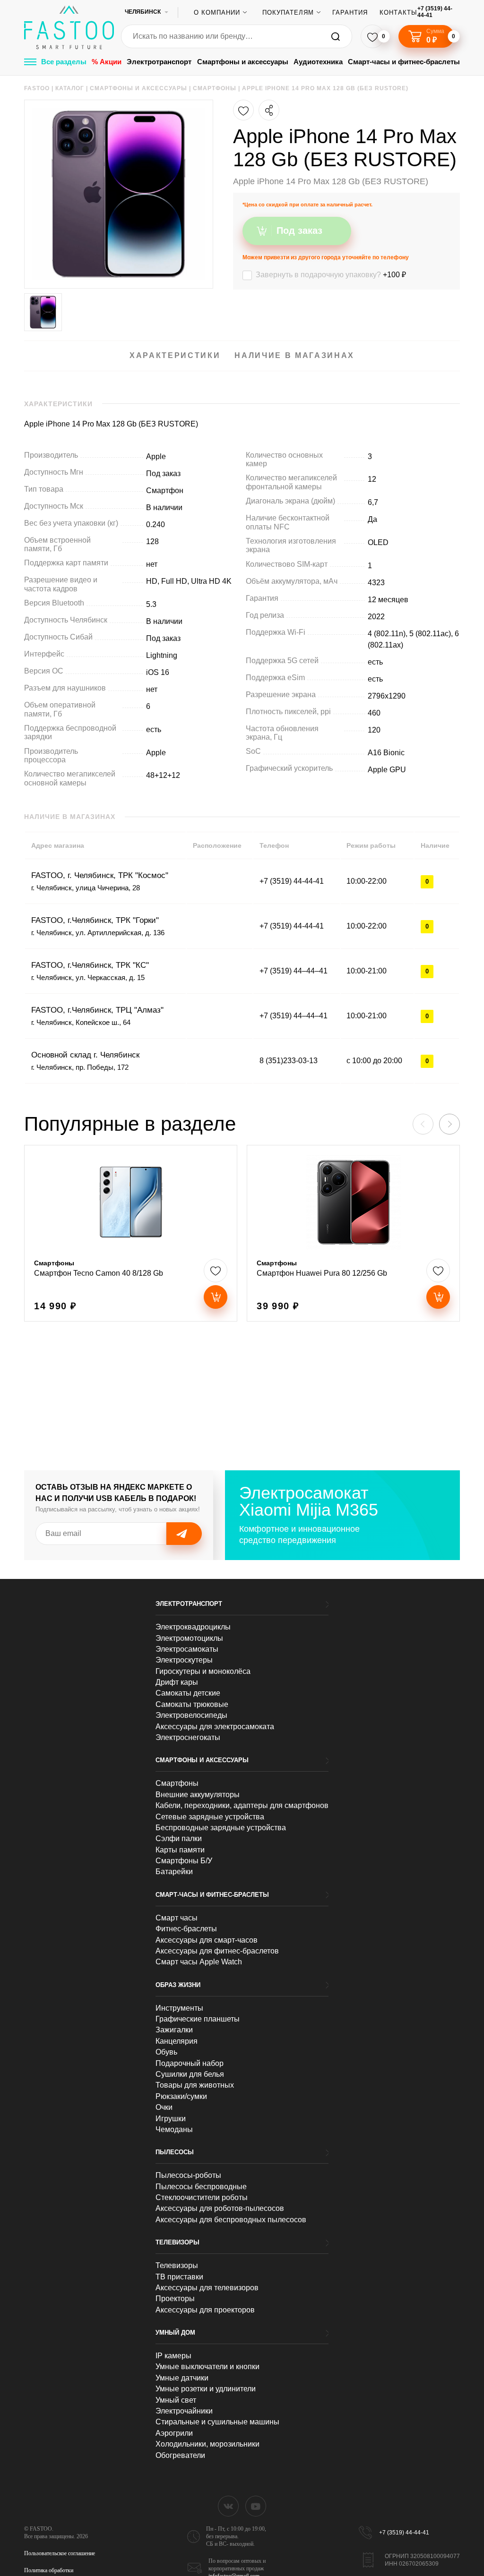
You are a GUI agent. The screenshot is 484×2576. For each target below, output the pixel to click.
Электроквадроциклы (193, 1627)
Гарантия (350, 13)
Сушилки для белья (190, 2074)
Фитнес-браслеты (186, 1929)
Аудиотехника (318, 62)
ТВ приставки (179, 2277)
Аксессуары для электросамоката (215, 1727)
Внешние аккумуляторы (198, 1795)
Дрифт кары (177, 1682)
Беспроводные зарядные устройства (221, 1828)
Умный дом (175, 2333)
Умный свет (176, 2400)
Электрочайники (184, 2411)
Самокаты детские (188, 1693)
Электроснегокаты (188, 1737)
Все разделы (64, 62)
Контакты (398, 13)
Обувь (166, 2052)
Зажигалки (174, 2030)
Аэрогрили (174, 2433)
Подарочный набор (190, 2063)
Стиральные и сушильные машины (217, 2422)
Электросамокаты (187, 1649)
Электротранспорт (159, 62)
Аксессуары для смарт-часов (207, 1940)
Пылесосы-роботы (188, 2175)
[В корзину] (216, 1297)
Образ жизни (178, 1985)
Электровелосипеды (191, 1715)
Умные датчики (182, 2378)
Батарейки (174, 1872)
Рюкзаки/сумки (181, 2096)
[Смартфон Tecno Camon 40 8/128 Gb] (131, 1233)
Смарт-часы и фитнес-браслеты (404, 62)
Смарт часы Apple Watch (199, 1962)
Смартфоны (177, 1783)
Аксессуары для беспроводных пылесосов (231, 2220)
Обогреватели (180, 2455)
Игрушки (171, 2119)
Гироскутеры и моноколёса (203, 1671)
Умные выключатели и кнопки (207, 2367)
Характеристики (175, 355)
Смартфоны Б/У (184, 1861)
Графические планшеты (198, 2019)
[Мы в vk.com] (228, 2506)
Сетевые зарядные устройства (210, 1817)
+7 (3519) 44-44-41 (435, 12)
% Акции (107, 62)
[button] (449, 1124)
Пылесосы (175, 2152)
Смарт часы (177, 1918)
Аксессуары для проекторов (205, 2310)
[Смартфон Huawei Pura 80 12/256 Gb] (353, 1233)
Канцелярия (177, 2041)
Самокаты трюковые (192, 1704)
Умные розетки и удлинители (206, 2389)
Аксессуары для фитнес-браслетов (217, 1951)
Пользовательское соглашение (60, 2553)
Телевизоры (177, 2242)
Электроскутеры (184, 1660)
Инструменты (179, 2008)
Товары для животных (195, 2085)
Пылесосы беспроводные (201, 2187)
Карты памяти (180, 1850)
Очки (164, 2107)
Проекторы (175, 2299)
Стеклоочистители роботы (202, 2197)
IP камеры (173, 2356)
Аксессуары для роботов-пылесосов (220, 2208)
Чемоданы (174, 2129)
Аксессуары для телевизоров (207, 2288)
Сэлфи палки (179, 1838)
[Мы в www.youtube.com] (256, 2506)
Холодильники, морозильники (207, 2444)
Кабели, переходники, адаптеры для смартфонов (242, 1805)
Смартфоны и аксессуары (243, 62)
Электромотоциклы (189, 1638)
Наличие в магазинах (294, 355)
